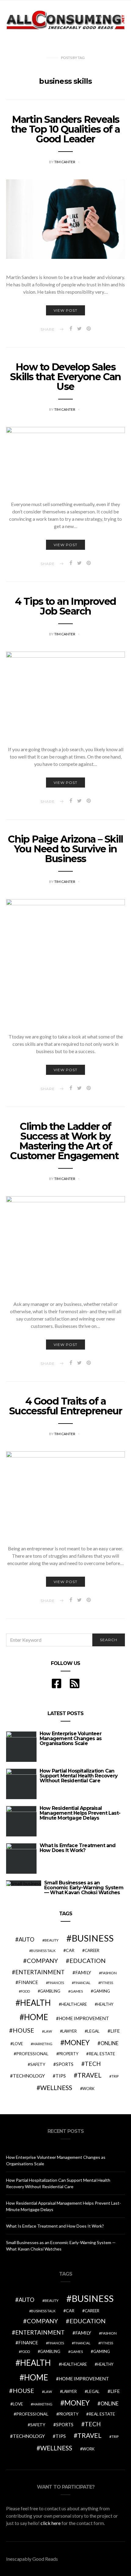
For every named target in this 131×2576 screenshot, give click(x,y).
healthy (105, 2004)
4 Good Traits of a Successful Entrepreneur (65, 1406)
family (83, 1972)
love (18, 2044)
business (93, 1938)
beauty (51, 1940)
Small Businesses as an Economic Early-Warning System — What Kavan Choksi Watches (84, 1888)
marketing (42, 2044)
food (25, 1991)
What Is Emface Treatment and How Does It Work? (78, 1848)
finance (28, 1982)
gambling (50, 1991)
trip (115, 2076)
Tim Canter (65, 162)
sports (65, 2064)
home (36, 2017)
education (88, 1960)
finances (56, 1983)
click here (51, 2523)
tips (61, 2076)
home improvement (84, 2018)
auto (27, 1939)
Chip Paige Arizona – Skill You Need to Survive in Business (65, 849)
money (77, 2042)
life (115, 2031)
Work (88, 2089)
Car (70, 1950)
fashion (109, 1973)
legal (93, 2031)
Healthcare (74, 2004)
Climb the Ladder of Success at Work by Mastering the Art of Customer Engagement (65, 1141)
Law (48, 2031)
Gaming (102, 1991)
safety (38, 2064)
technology (29, 2076)
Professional (32, 2054)
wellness (56, 2087)
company (42, 1960)
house (23, 2030)
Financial (82, 1983)
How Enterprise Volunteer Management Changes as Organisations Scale (71, 1738)
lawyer (69, 2031)
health (35, 2003)
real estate (102, 2054)
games (77, 1991)
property (68, 2054)
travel (89, 2075)
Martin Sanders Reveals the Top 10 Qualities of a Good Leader (65, 129)
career (92, 1950)
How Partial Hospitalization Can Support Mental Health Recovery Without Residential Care (79, 1776)
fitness (107, 1983)
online (110, 2043)
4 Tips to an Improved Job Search (65, 606)
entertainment (40, 1972)
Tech (93, 2064)
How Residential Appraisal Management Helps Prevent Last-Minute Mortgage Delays (80, 1813)
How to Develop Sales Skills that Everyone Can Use (65, 377)
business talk (43, 1951)
